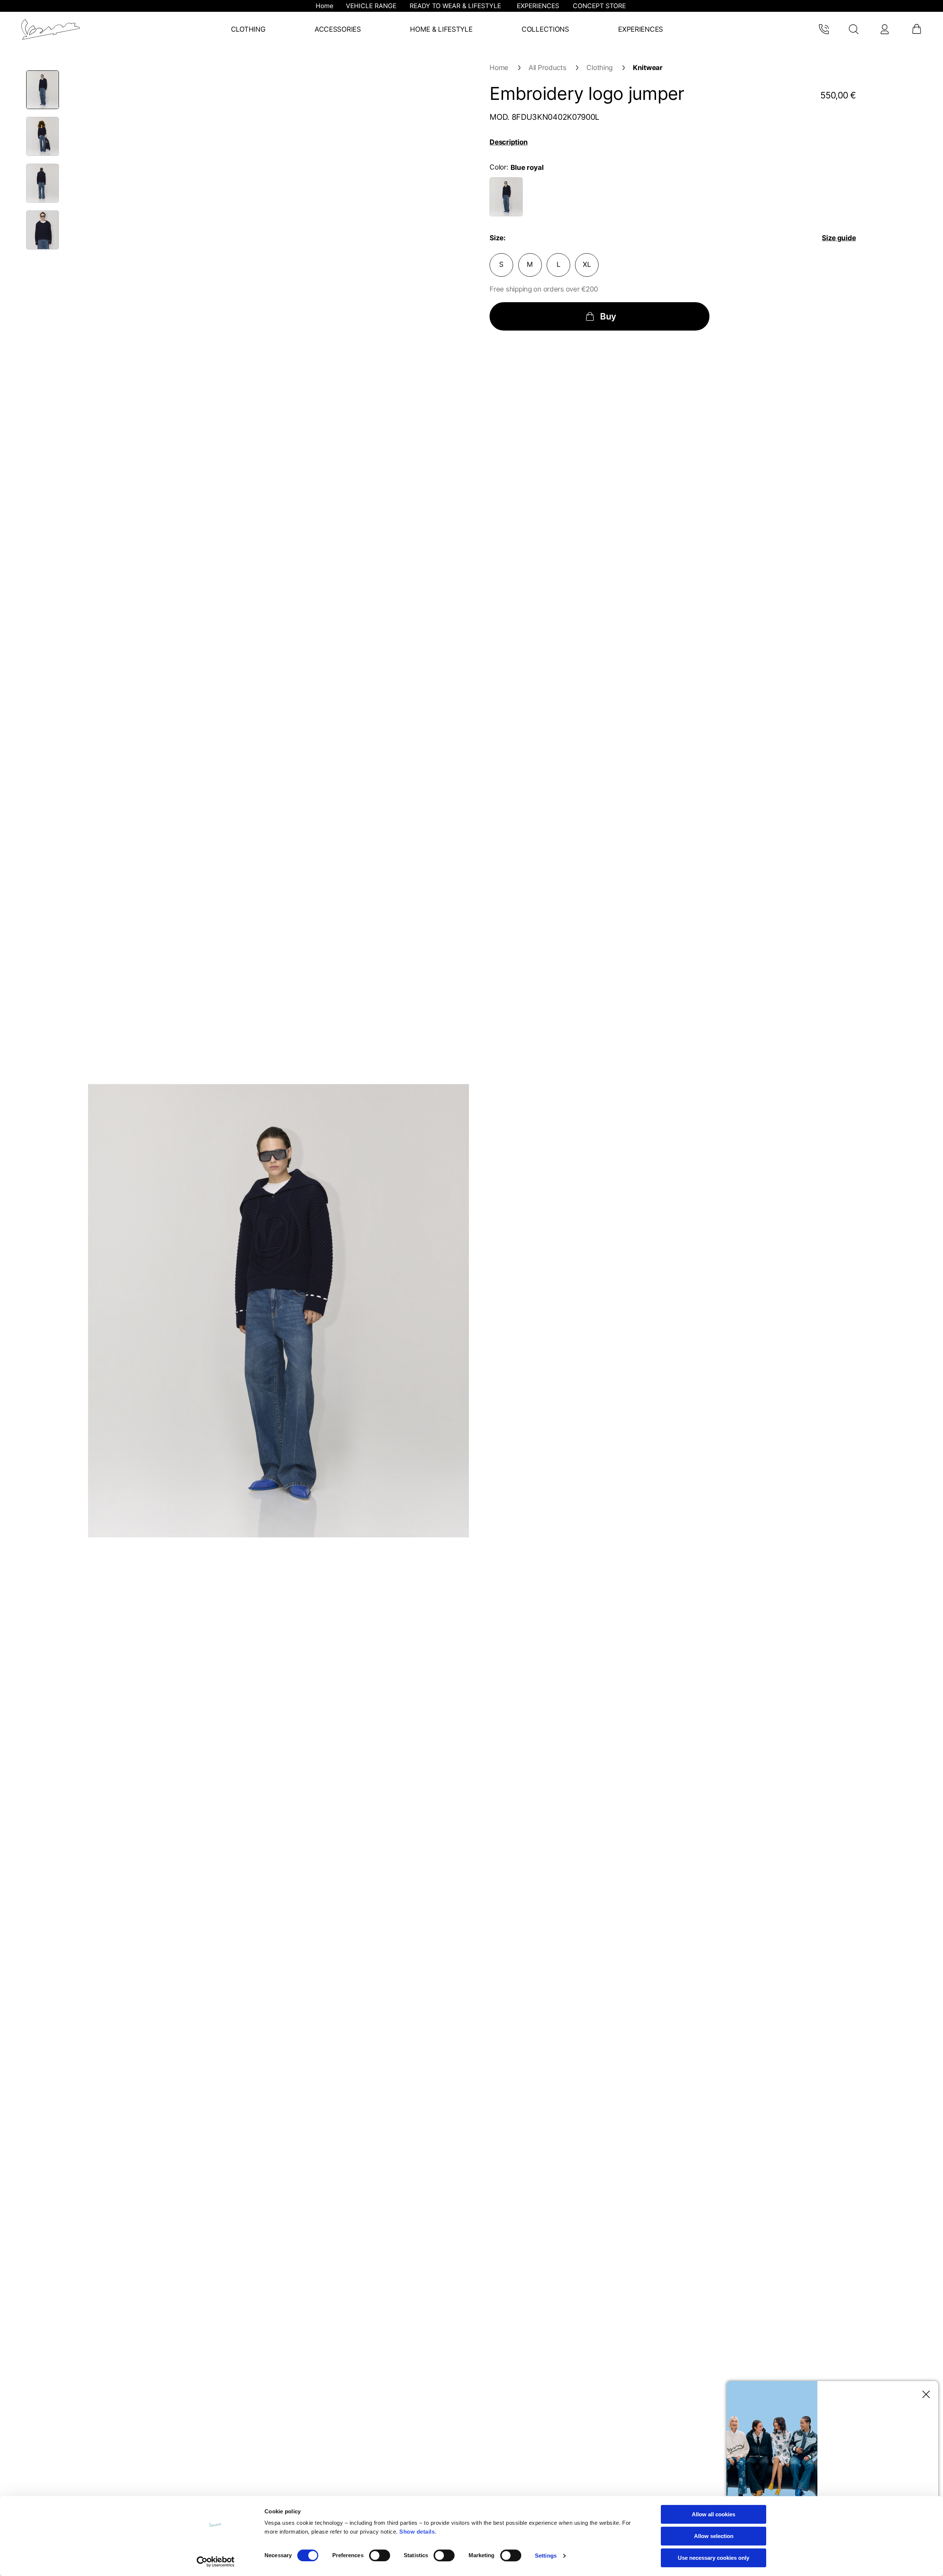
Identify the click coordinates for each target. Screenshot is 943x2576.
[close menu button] (924, 2395)
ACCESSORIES (338, 29)
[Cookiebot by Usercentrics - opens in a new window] (216, 2562)
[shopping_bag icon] (916, 29)
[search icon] (854, 29)
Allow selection (714, 2536)
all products (548, 68)
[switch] (380, 2555)
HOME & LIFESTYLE (441, 29)
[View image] (43, 90)
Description (509, 142)
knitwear (648, 68)
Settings (546, 2556)
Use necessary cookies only (714, 2558)
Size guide (839, 238)
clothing (600, 68)
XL (587, 264)
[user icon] (884, 29)
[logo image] (51, 29)
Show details (417, 2532)
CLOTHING (248, 29)
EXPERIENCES (641, 29)
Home (499, 68)
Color (498, 167)
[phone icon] (823, 29)
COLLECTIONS (545, 29)
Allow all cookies (714, 2514)
